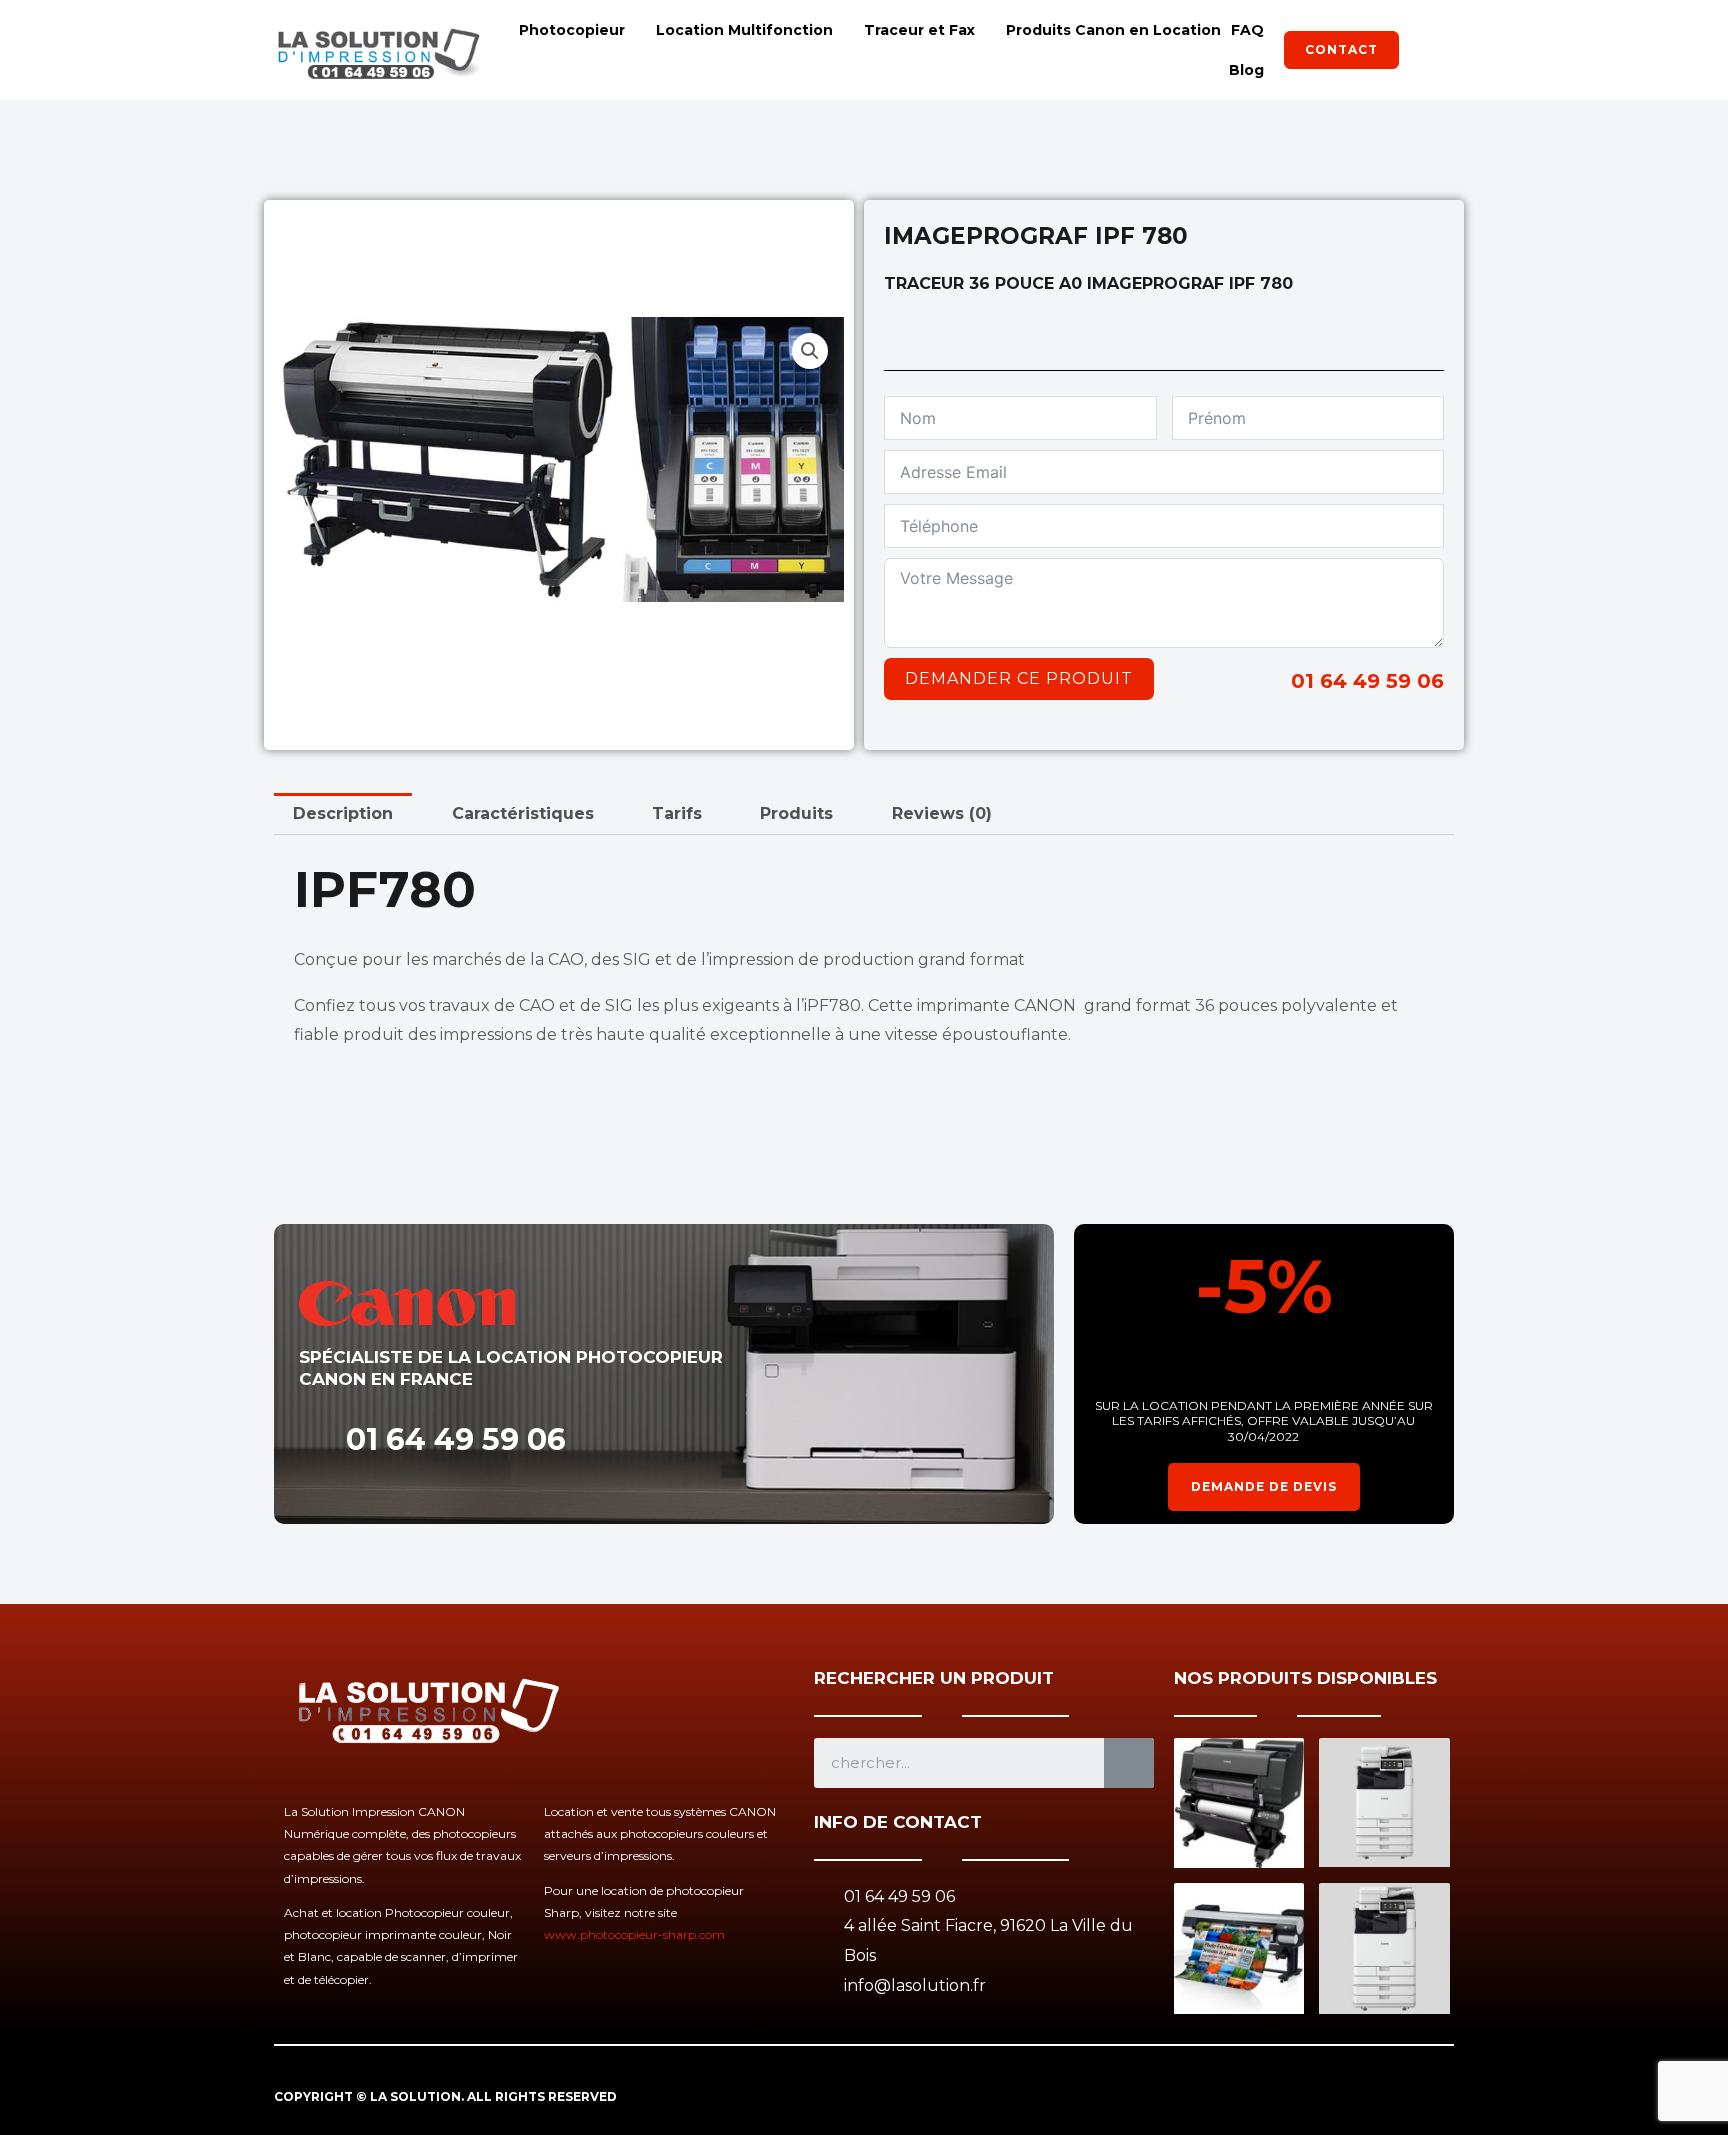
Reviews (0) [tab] (942, 813)
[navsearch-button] (1429, 50)
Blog (1246, 70)
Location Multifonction (744, 30)
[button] (810, 351)
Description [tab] (343, 813)
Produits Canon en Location (1113, 30)
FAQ (1247, 30)
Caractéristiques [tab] (523, 813)
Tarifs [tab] (677, 813)
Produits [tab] (796, 813)
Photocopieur (572, 30)
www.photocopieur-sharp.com (634, 1934)
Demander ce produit (1019, 678)
